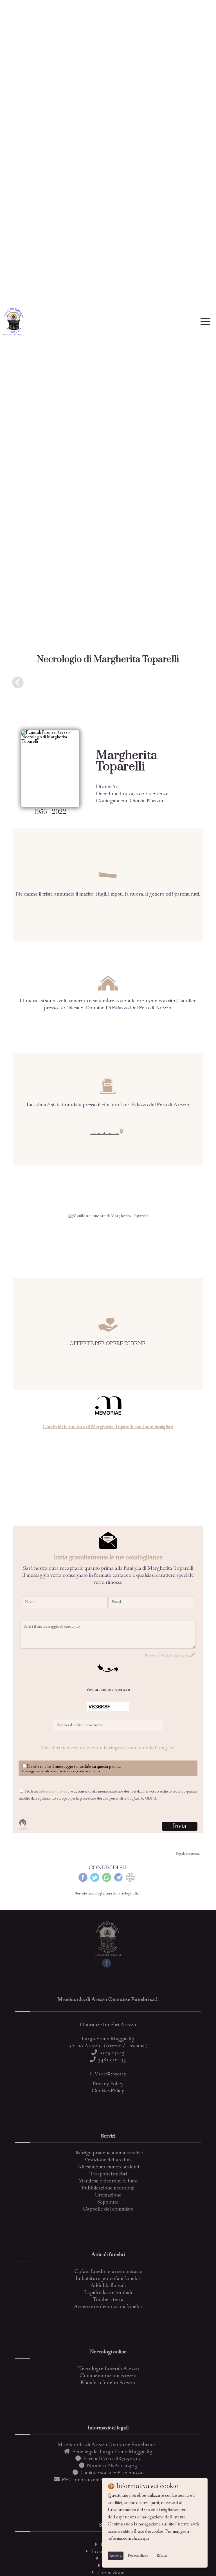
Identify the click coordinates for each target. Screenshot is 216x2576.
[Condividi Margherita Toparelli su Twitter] (95, 1881)
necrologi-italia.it (129, 1894)
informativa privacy (55, 1792)
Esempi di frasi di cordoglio (167, 1656)
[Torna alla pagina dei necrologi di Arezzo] (108, 683)
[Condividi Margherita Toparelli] (130, 1881)
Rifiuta (162, 2556)
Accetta (116, 2556)
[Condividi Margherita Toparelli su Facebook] (83, 1881)
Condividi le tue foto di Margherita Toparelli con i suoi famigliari (108, 1427)
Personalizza (138, 2556)
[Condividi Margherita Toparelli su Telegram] (118, 1881)
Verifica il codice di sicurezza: (108, 1690)
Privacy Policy (108, 2084)
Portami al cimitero (104, 1133)
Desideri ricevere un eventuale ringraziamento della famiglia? (108, 1748)
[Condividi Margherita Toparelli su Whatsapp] (107, 1881)
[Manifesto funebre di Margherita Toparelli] (108, 1216)
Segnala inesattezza (188, 1854)
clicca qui (140, 2538)
